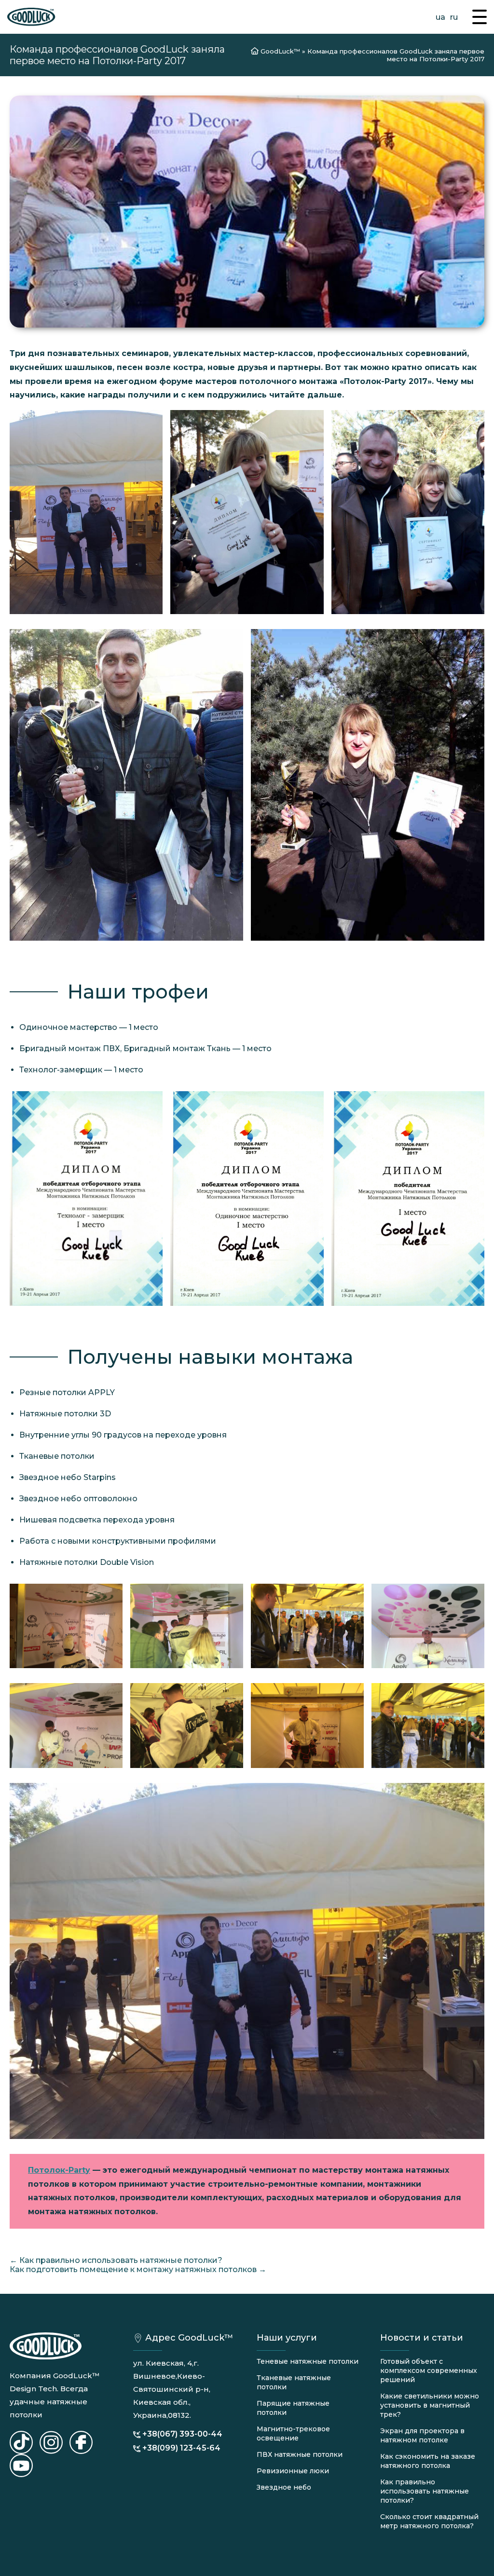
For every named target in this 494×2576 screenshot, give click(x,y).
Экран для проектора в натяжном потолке (422, 2435)
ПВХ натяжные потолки (300, 2454)
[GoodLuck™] (31, 17)
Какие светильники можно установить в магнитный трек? (430, 2405)
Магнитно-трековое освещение (293, 2433)
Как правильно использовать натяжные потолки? (425, 2491)
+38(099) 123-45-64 (181, 2448)
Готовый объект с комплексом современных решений (429, 2370)
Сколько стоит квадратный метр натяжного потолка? (429, 2521)
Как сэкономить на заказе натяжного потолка (428, 2461)
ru (454, 17)
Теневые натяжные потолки (308, 2361)
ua (440, 17)
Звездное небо (284, 2487)
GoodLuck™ (280, 51)
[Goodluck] (21, 2442)
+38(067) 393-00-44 (182, 2434)
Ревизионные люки (293, 2471)
